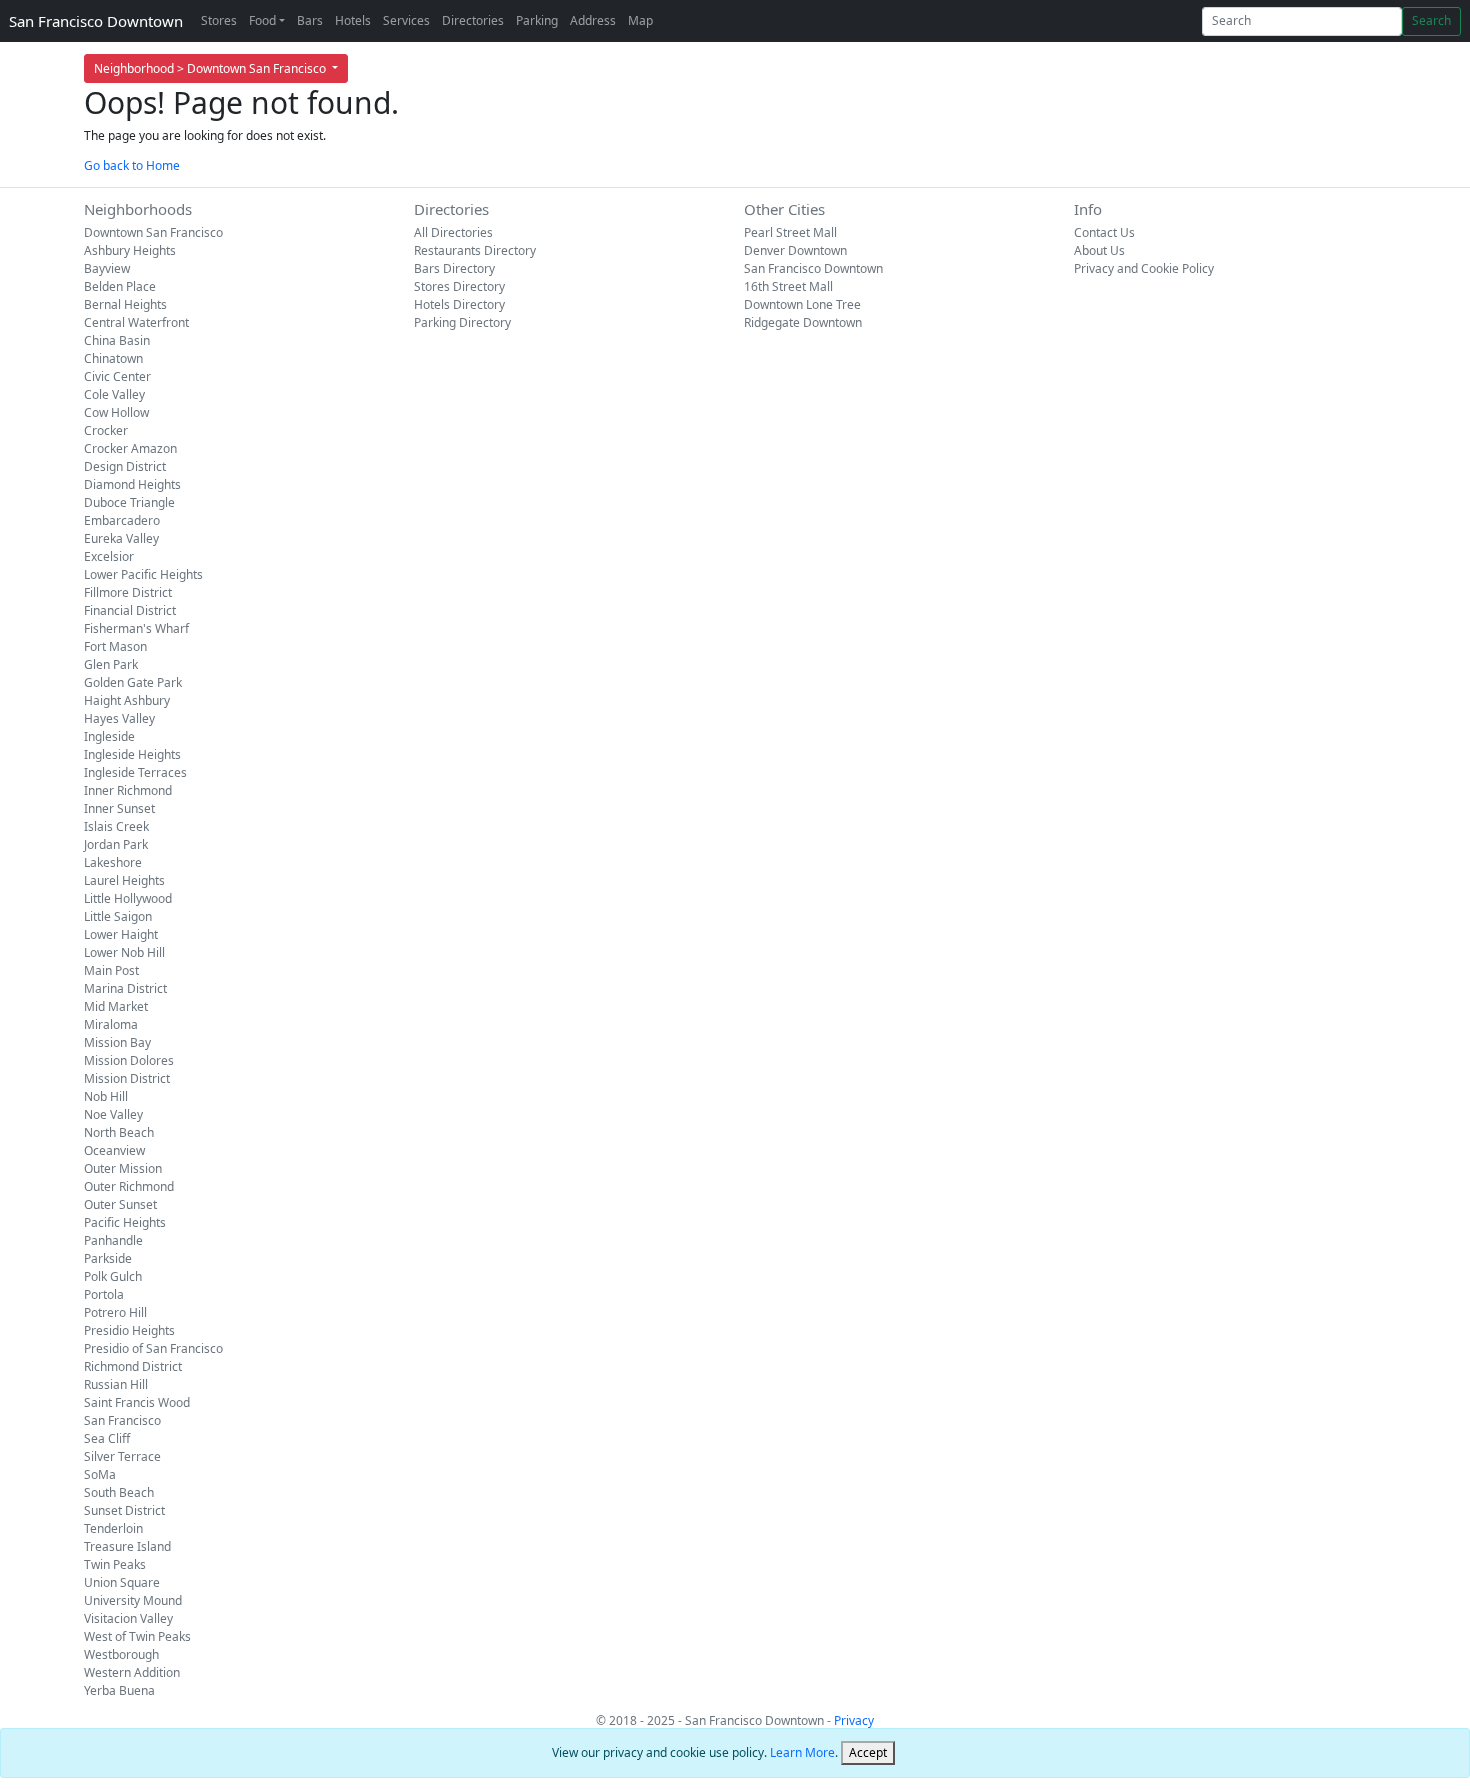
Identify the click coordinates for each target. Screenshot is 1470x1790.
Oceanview (114, 1150)
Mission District (127, 1078)
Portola (104, 1294)
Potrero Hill (115, 1312)
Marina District (125, 988)
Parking (537, 20)
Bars (310, 20)
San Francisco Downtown (96, 21)
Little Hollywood (128, 898)
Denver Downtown (795, 250)
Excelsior (109, 556)
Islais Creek (116, 826)
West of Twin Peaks (137, 1636)
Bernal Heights (125, 304)
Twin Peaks (115, 1564)
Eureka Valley (121, 538)
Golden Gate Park (133, 682)
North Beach (119, 1132)
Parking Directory (462, 322)
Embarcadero (122, 520)
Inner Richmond (128, 790)
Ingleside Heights (132, 754)
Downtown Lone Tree (802, 304)
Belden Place (120, 286)
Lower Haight (121, 934)
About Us (1099, 250)
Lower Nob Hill (124, 952)
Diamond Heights (132, 484)
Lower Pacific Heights (143, 574)
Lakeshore (113, 862)
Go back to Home (132, 165)
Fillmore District (128, 592)
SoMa (100, 1474)
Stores (219, 20)
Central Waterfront (136, 322)
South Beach (119, 1492)
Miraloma (111, 1024)
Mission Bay (117, 1042)
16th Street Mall (788, 286)
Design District (125, 466)
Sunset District (124, 1510)
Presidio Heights (129, 1330)
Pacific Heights (125, 1222)
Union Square (122, 1582)
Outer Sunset (120, 1204)
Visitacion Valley (128, 1618)
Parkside (108, 1258)
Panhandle (113, 1240)
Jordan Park (116, 844)
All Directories (453, 232)
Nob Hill (106, 1096)
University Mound (133, 1600)
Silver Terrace (122, 1456)
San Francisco (122, 1420)
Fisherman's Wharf (136, 628)
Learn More (802, 1752)
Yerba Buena (119, 1690)
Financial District (130, 610)
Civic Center (117, 376)
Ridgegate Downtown (803, 322)
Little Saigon (118, 916)
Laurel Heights (124, 880)
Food (262, 20)
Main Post (111, 970)
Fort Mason (115, 646)
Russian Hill (116, 1384)
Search (1431, 20)
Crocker (106, 430)
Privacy (854, 1720)
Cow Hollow (116, 412)
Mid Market (116, 1006)
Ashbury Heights (130, 250)
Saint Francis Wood (137, 1402)
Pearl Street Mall (790, 232)
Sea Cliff (107, 1438)
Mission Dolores (129, 1060)
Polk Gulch (113, 1276)
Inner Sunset (119, 808)
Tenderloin (113, 1528)
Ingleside (109, 736)
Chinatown (113, 358)
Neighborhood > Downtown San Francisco (211, 68)
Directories (473, 20)
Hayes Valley (119, 718)
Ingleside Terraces (135, 772)
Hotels (353, 20)
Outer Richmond (129, 1186)
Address (593, 20)
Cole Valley (114, 394)
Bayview (107, 268)
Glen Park (111, 664)
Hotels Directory (459, 304)
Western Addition (132, 1672)
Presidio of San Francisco (153, 1348)
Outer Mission (123, 1168)
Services (406, 20)
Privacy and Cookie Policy (1144, 268)
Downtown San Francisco (153, 232)
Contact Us (1104, 232)
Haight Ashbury (127, 700)
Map (640, 20)
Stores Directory (459, 286)
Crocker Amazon (130, 448)
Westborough (121, 1654)
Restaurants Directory (475, 250)
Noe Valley (113, 1114)
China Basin (117, 340)
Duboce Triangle (129, 502)
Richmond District (133, 1366)
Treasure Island (127, 1546)
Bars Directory (454, 268)
